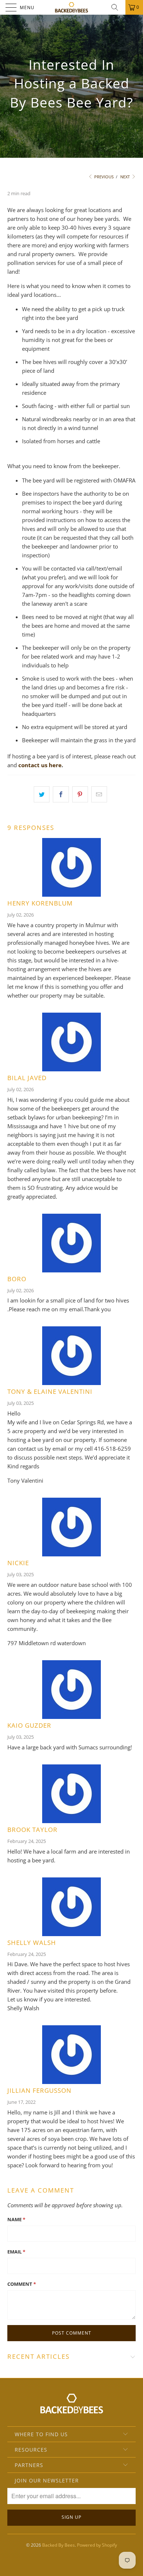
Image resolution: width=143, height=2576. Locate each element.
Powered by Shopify (97, 2545)
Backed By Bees (58, 2545)
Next (126, 177)
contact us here (40, 765)
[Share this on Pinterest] (80, 794)
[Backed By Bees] (72, 7)
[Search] (117, 7)
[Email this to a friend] (99, 794)
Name (16, 2219)
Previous (103, 177)
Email (16, 2252)
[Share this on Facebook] (61, 794)
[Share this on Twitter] (42, 794)
